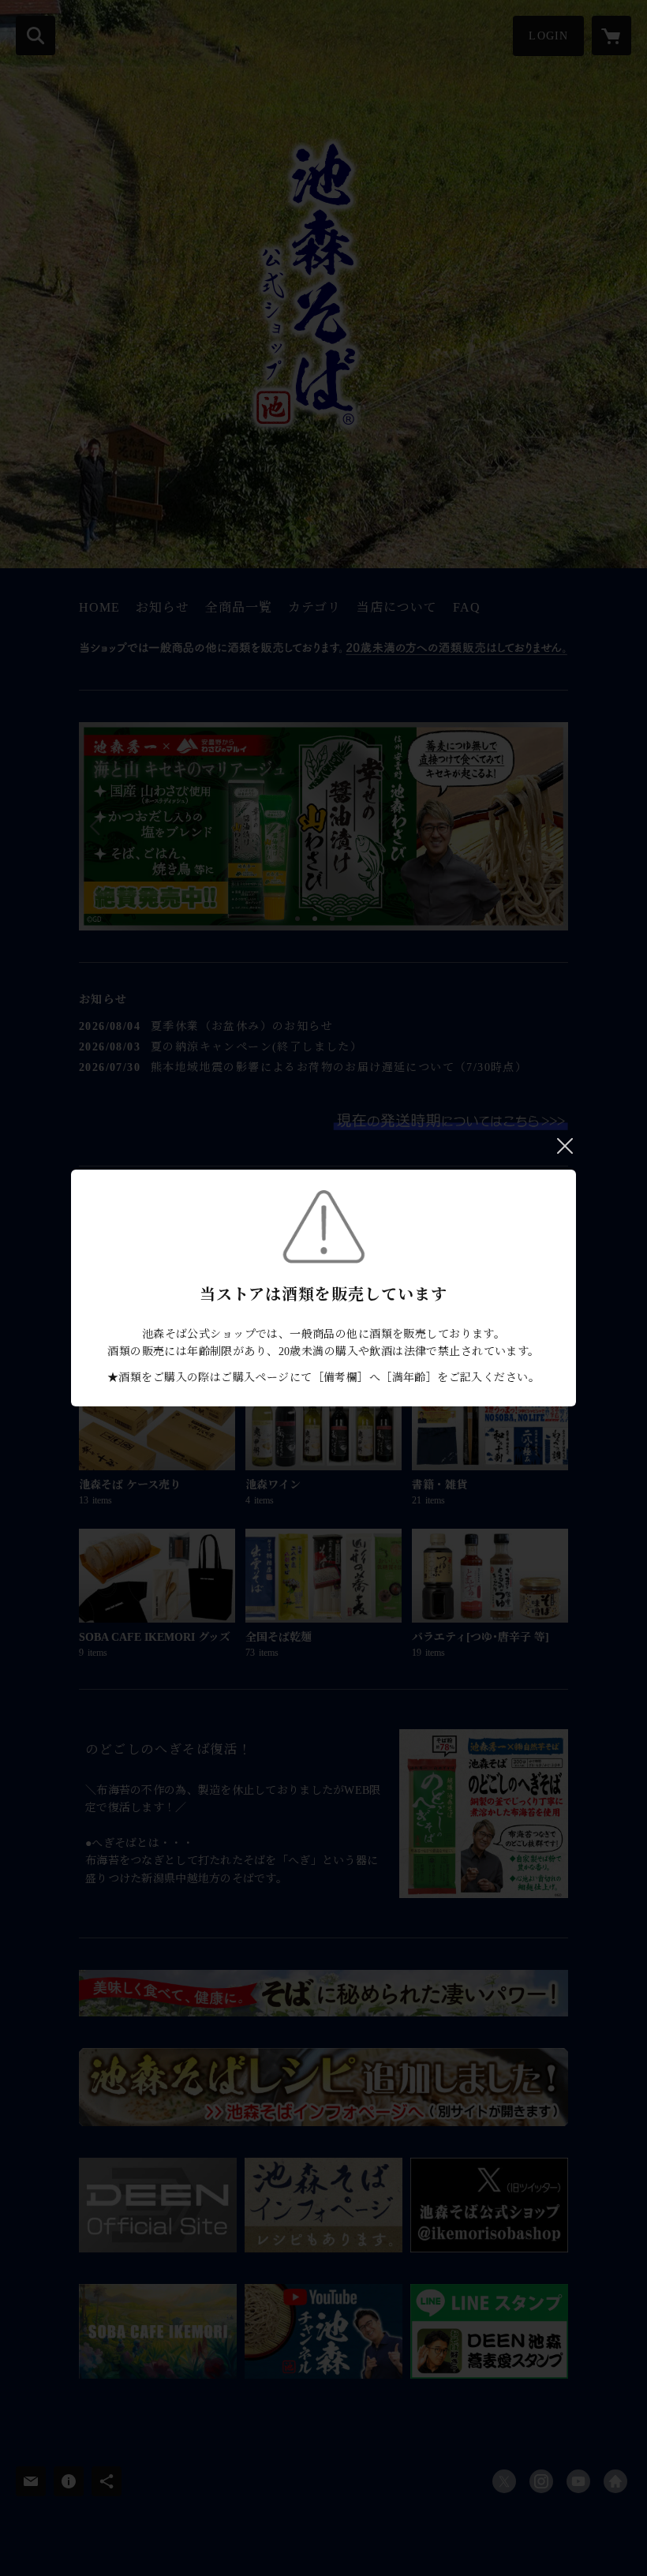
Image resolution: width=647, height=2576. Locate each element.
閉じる (565, 1146)
